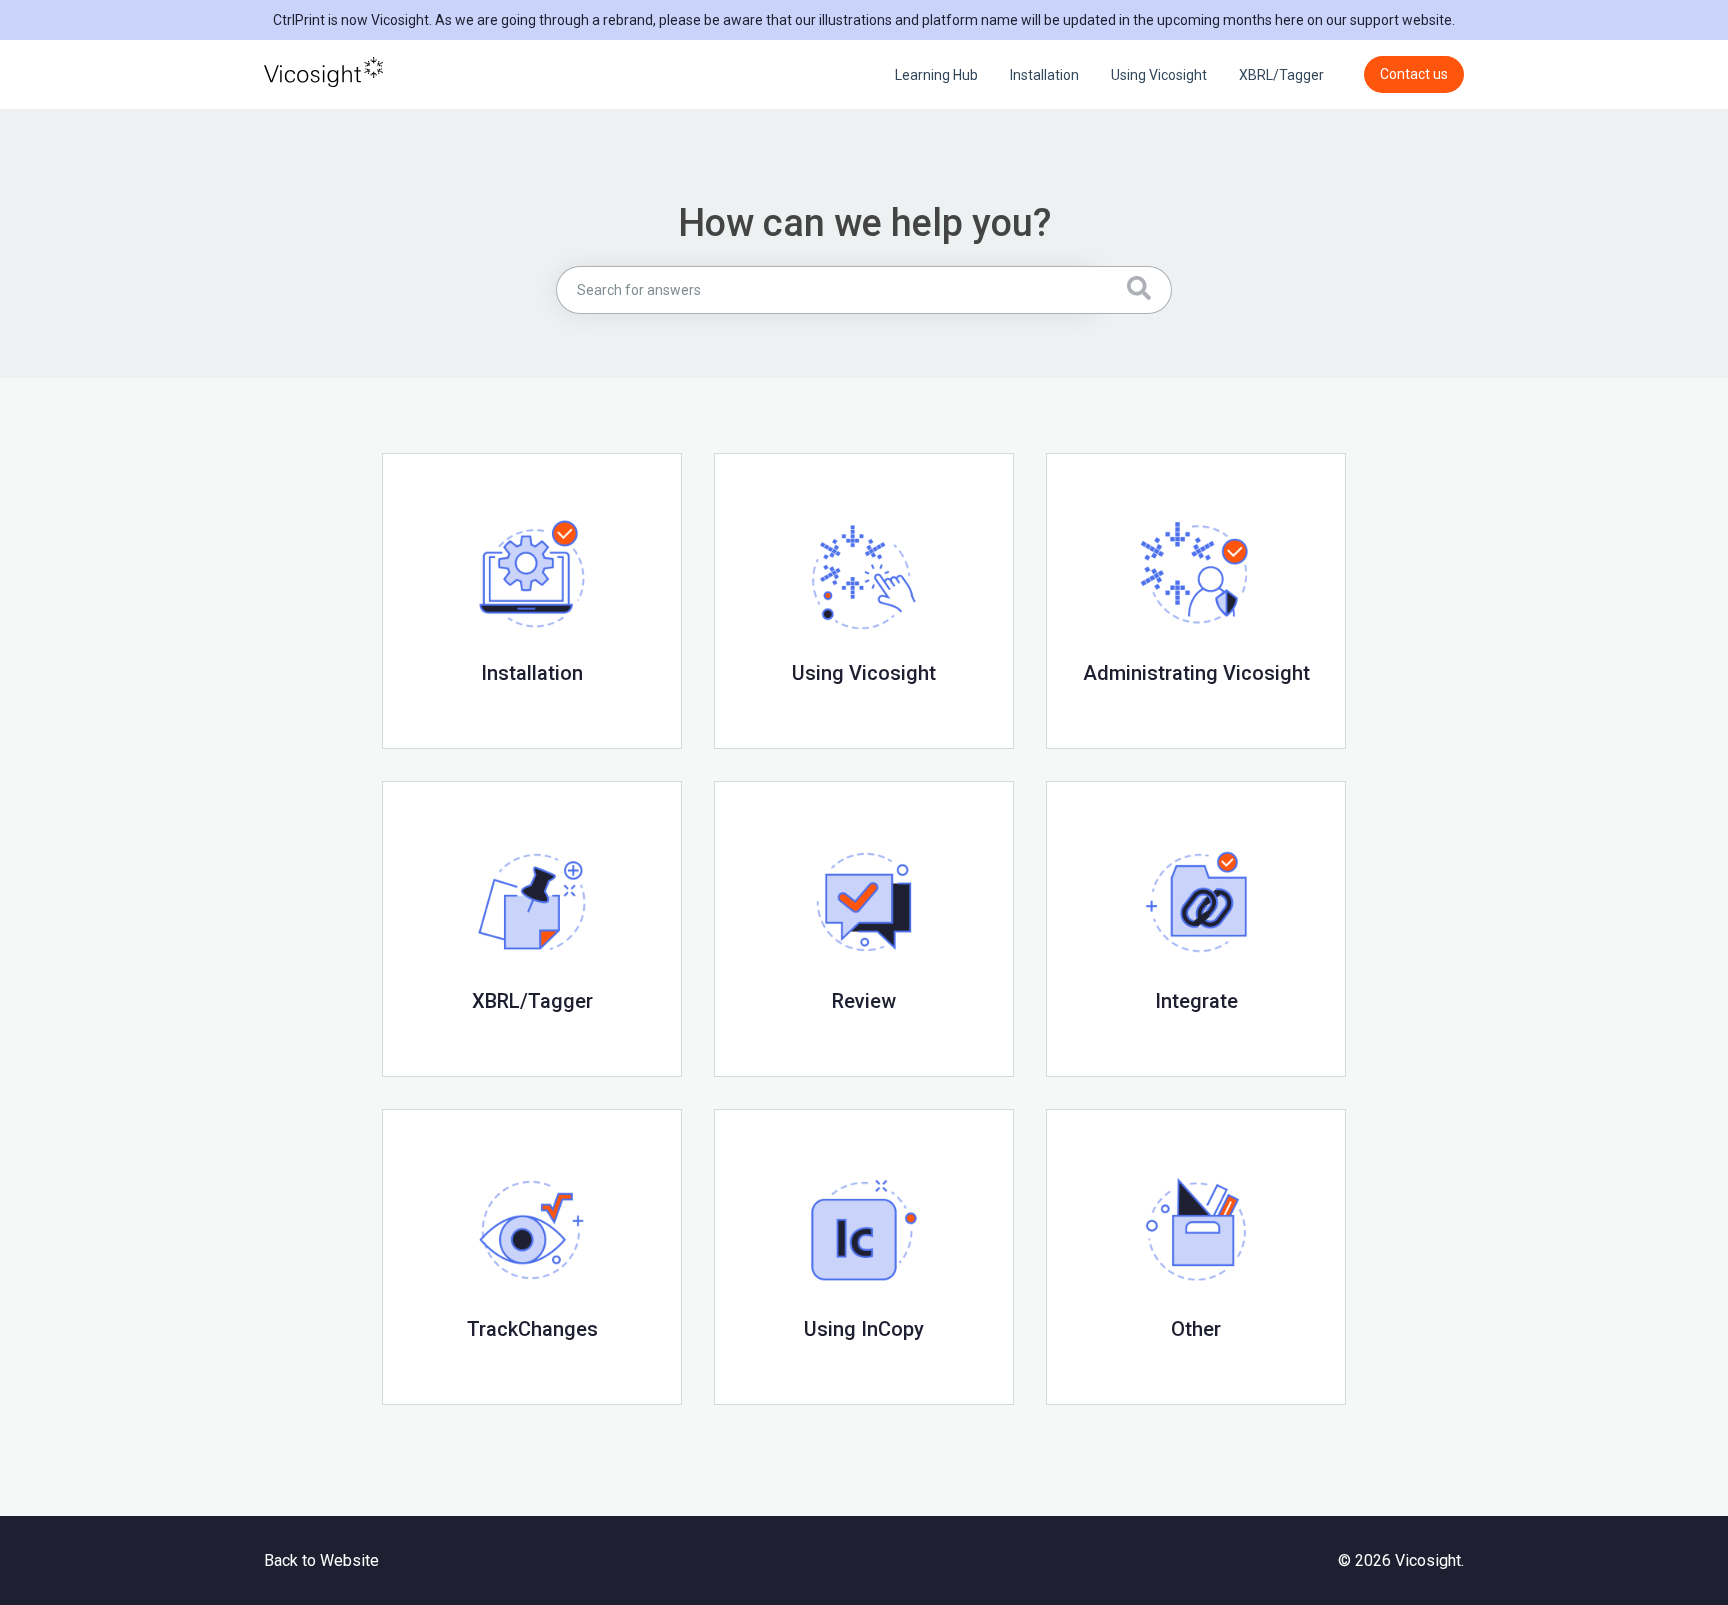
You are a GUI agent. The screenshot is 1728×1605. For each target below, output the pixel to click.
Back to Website (321, 1560)
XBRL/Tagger (1281, 75)
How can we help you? (864, 223)
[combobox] (826, 290)
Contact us (1414, 74)
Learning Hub (936, 75)
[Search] (1133, 290)
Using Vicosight (1159, 75)
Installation (1044, 75)
